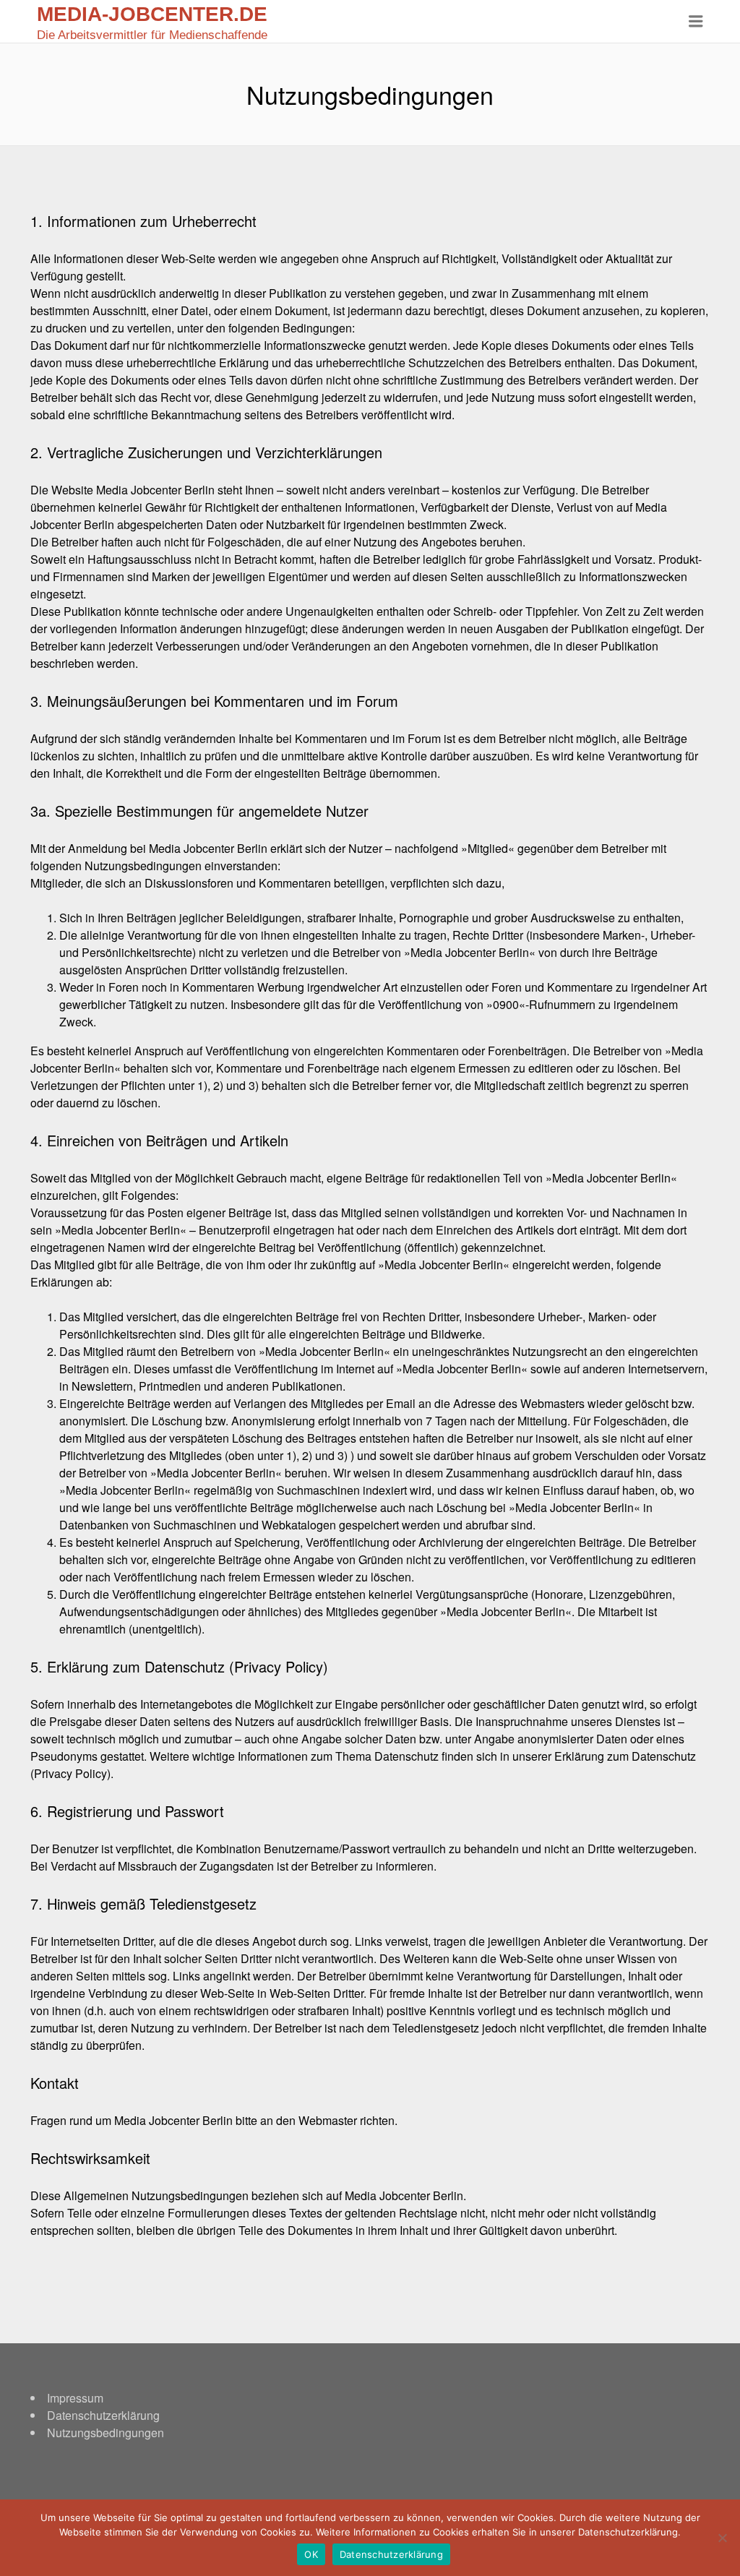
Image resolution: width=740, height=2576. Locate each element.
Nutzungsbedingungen (106, 2433)
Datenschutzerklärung (103, 2415)
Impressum (75, 2398)
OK (311, 2554)
